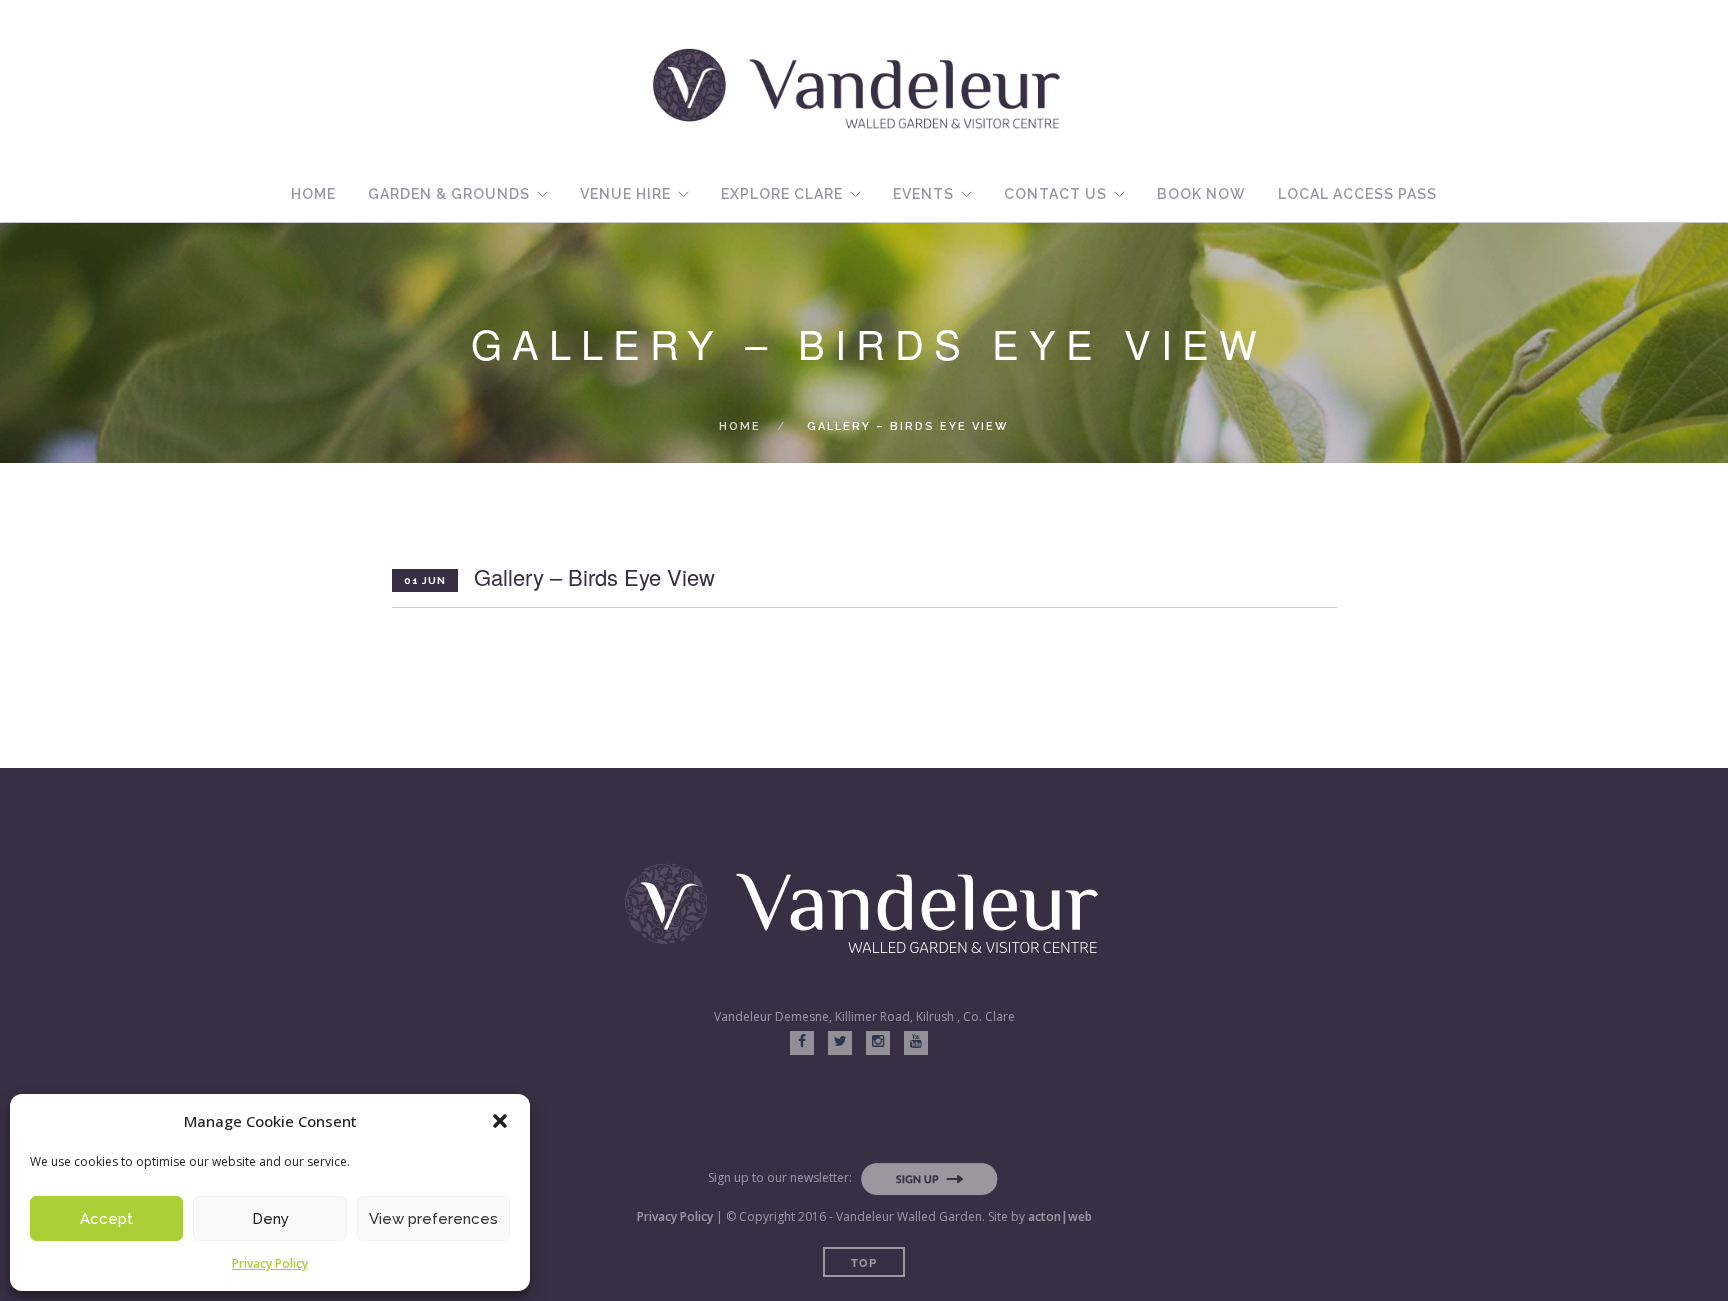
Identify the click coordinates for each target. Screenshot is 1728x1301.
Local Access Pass (1357, 194)
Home (313, 194)
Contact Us (1055, 194)
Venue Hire (625, 194)
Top (864, 1262)
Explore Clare (782, 194)
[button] (500, 1121)
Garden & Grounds (449, 194)
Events (923, 194)
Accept (106, 1219)
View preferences (433, 1219)
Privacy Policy (270, 1263)
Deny (270, 1219)
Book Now (1201, 194)
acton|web (1060, 1216)
